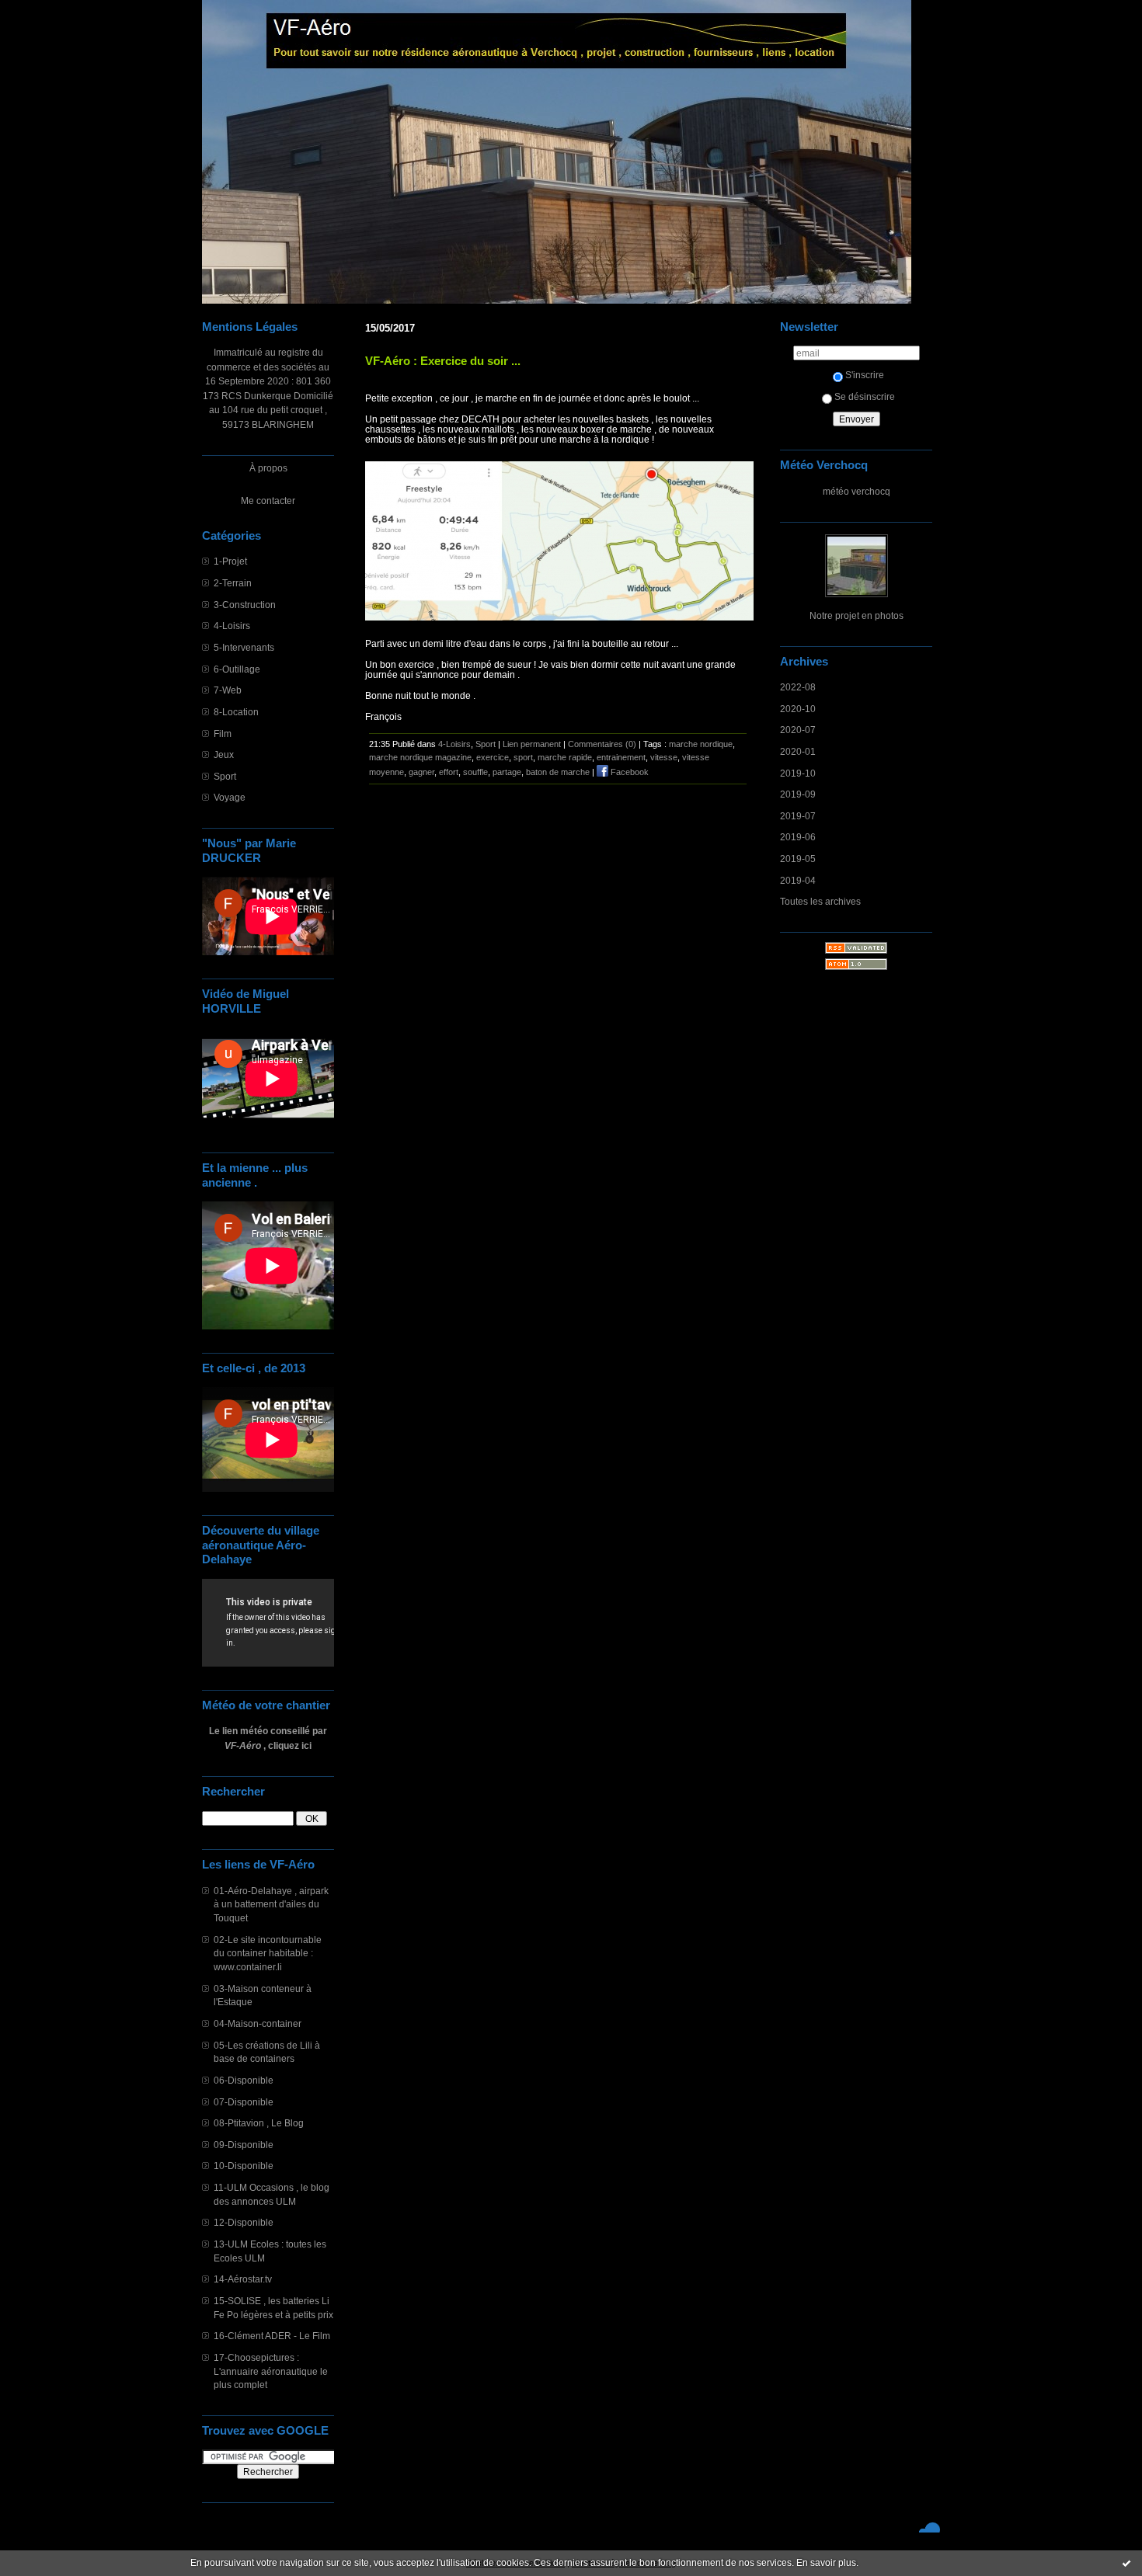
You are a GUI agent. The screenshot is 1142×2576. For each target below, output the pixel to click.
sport (523, 757)
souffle (475, 772)
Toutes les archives (820, 901)
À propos (268, 468)
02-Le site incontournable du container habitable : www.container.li (268, 1953)
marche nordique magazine (420, 757)
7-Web (228, 690)
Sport (225, 776)
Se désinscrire (865, 396)
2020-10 (798, 709)
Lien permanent (532, 744)
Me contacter (268, 501)
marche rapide (565, 757)
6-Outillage (237, 669)
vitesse (664, 757)
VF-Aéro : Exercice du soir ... (443, 361)
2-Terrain (233, 583)
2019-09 (798, 794)
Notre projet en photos (856, 615)
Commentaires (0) (602, 744)
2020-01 (798, 751)
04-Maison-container (258, 2023)
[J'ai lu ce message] (1126, 2563)
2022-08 (798, 687)
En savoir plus (826, 2563)
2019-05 (798, 859)
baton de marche (558, 772)
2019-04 (798, 880)
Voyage (230, 797)
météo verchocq (856, 491)
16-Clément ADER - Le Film (272, 2336)
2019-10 (798, 773)
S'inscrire (865, 375)
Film (223, 734)
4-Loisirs (232, 626)
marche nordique (701, 744)
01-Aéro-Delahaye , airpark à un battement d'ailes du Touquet (271, 1904)
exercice (493, 757)
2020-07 (798, 730)
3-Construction (245, 605)
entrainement (621, 757)
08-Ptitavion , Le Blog (259, 2123)
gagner (421, 772)
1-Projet (230, 561)
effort (449, 772)
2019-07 (798, 816)
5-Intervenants (244, 647)
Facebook (628, 772)
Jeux (224, 754)
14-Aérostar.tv (243, 2279)
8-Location (236, 712)
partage (507, 772)
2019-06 (798, 837)
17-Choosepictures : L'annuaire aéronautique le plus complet (271, 2371)
